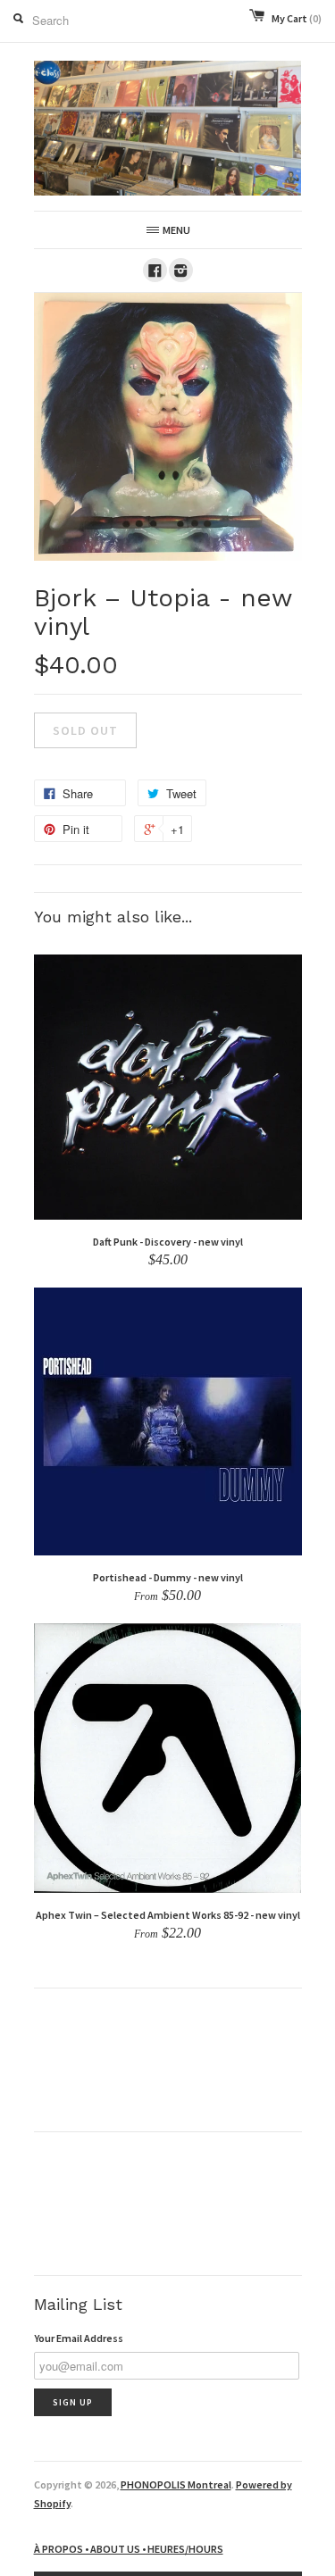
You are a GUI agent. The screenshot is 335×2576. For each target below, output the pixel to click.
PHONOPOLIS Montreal (176, 2484)
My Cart (297, 18)
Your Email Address (79, 2338)
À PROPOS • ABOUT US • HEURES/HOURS (129, 2549)
